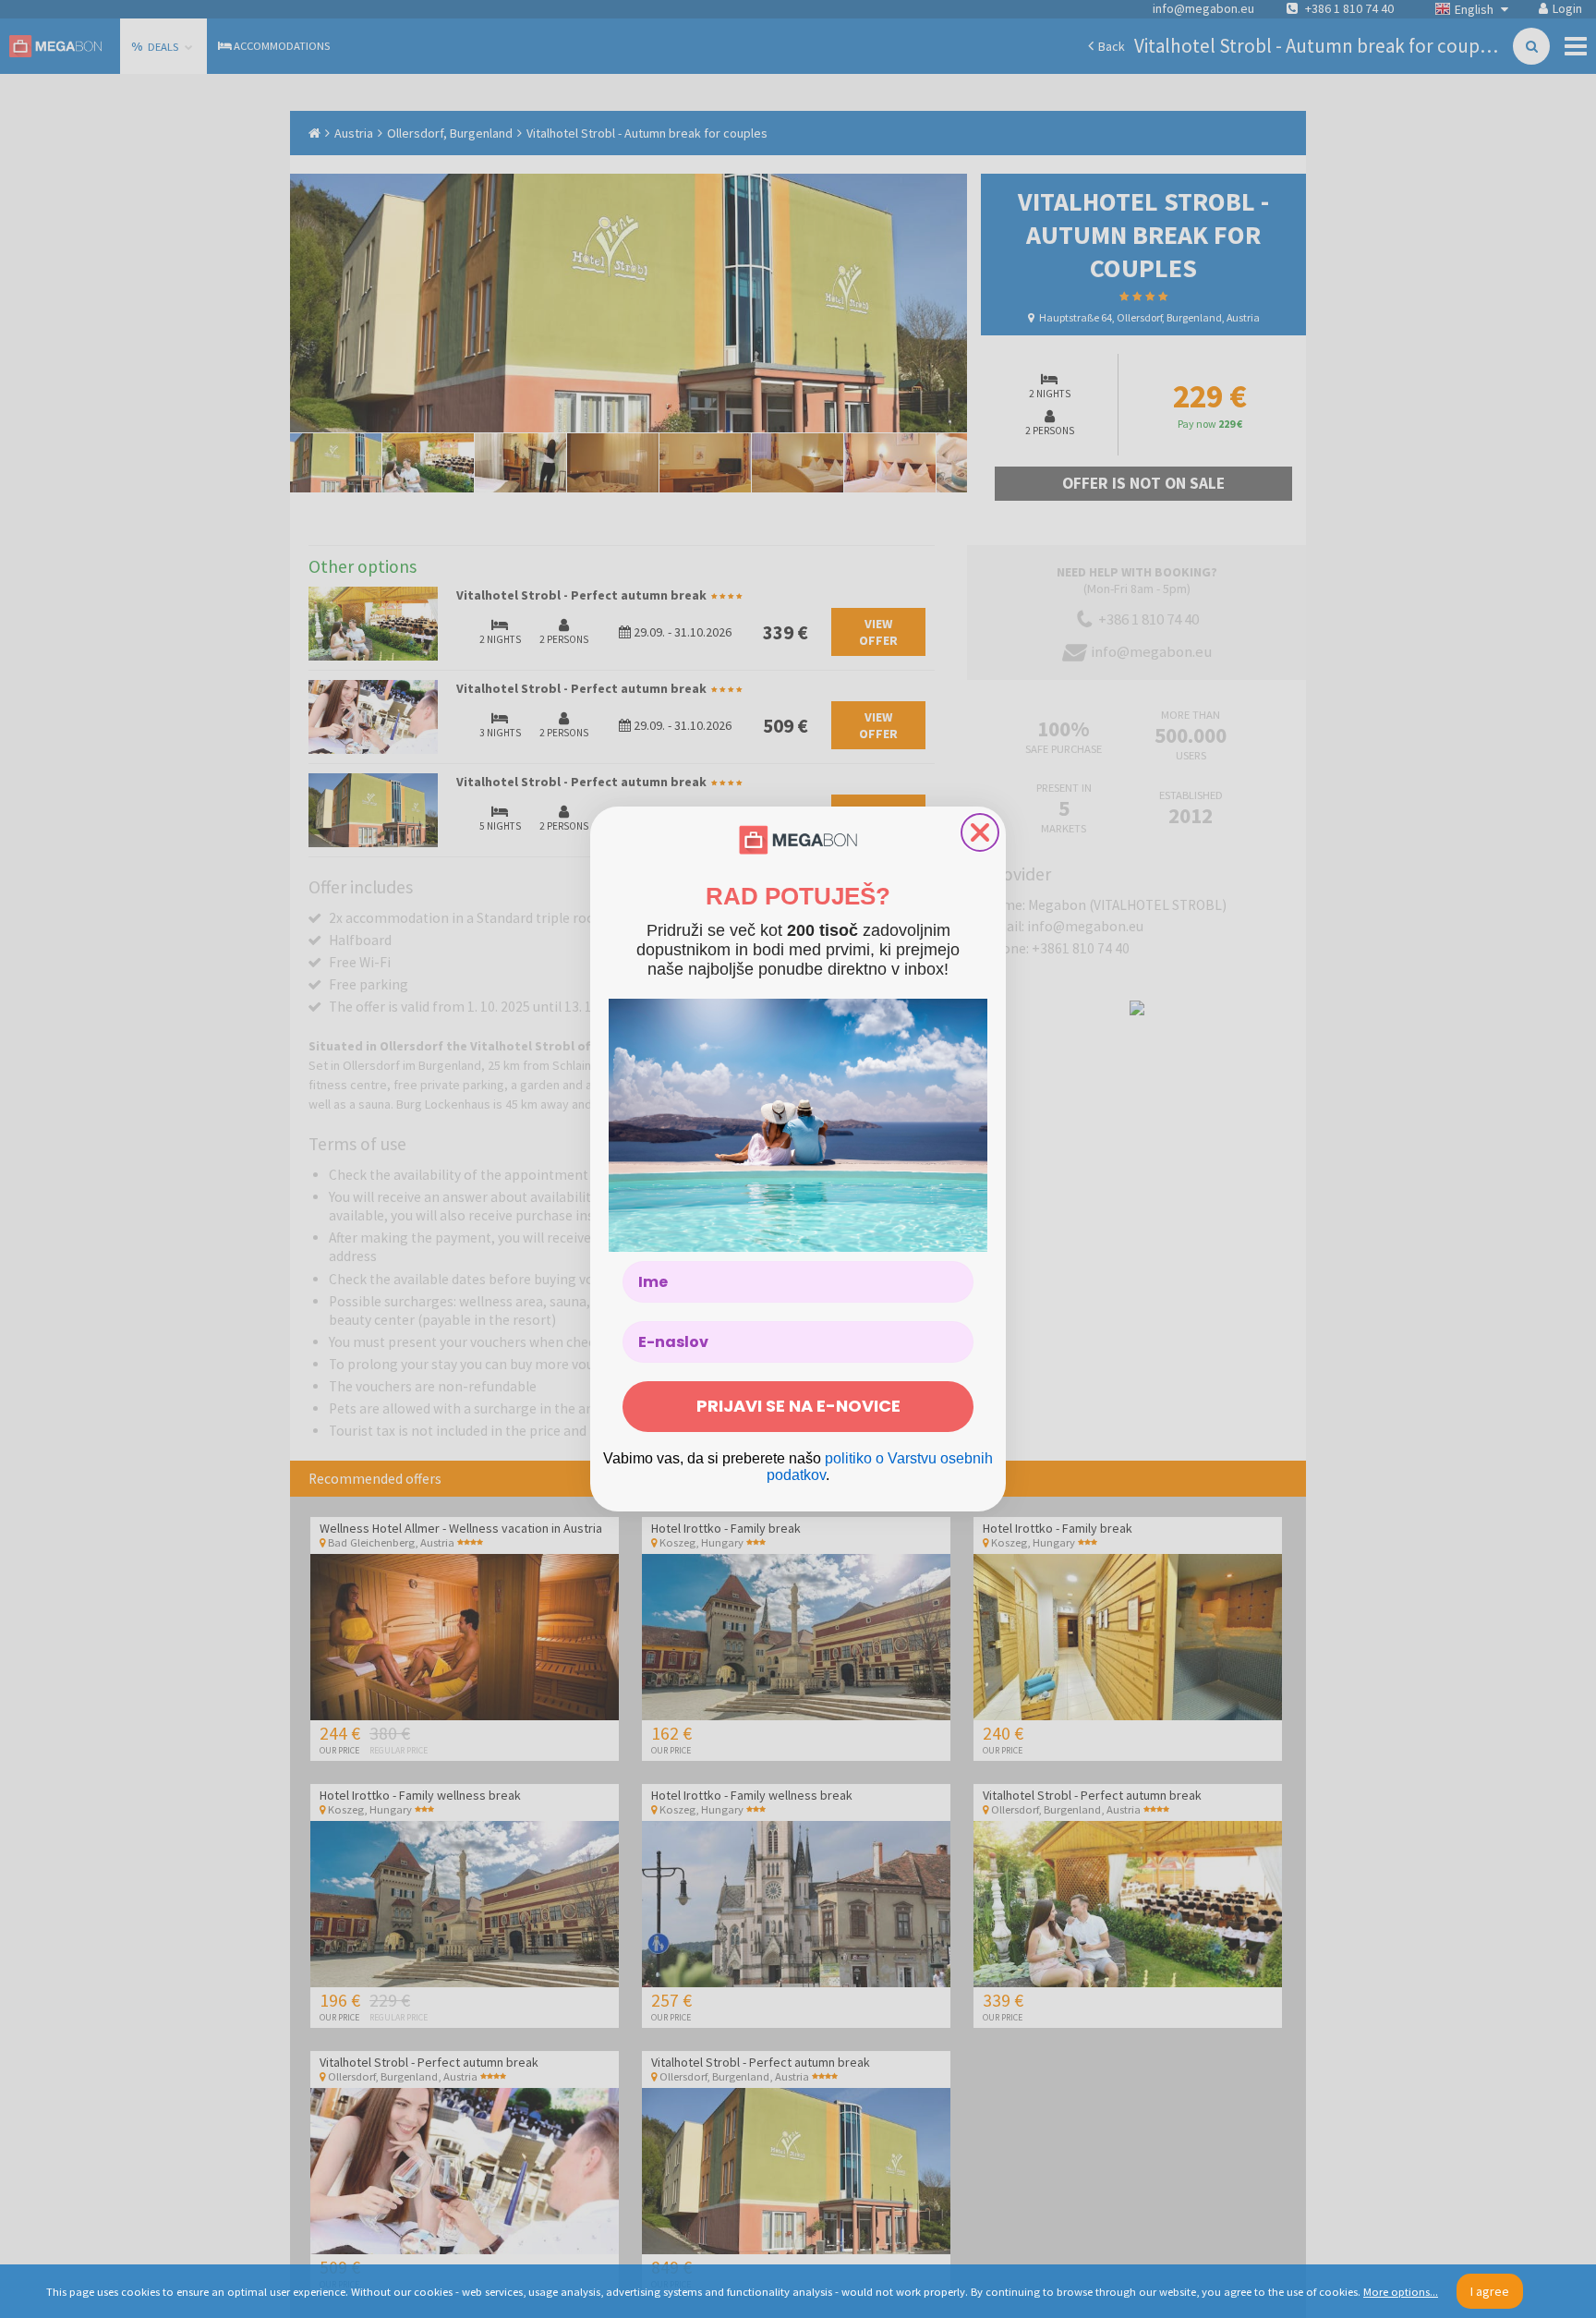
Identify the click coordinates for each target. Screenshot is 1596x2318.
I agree (1490, 2291)
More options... (1401, 2292)
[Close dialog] (980, 832)
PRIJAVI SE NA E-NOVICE (798, 1406)
